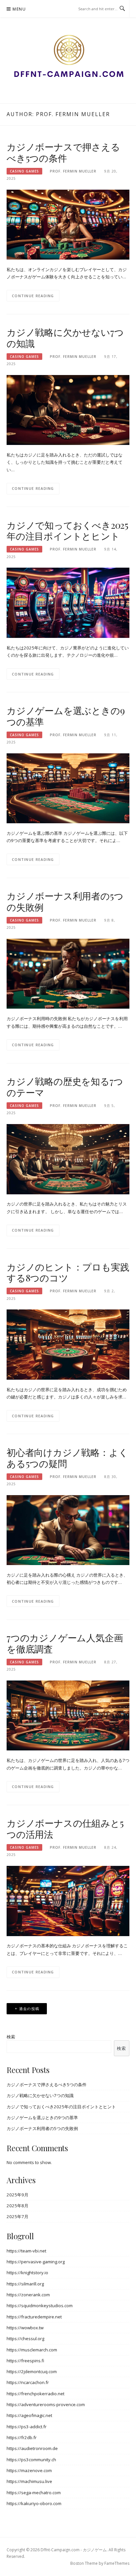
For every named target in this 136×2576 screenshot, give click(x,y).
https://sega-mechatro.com (34, 2493)
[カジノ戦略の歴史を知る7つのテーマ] (68, 1159)
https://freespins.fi (25, 2361)
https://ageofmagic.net (29, 2415)
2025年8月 (17, 2206)
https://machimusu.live (29, 2481)
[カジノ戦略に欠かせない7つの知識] (68, 410)
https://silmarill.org (25, 2284)
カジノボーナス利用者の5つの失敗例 (65, 901)
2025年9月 (17, 2195)
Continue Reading (33, 296)
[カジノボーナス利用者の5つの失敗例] (68, 973)
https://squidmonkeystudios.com (40, 2306)
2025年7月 (17, 2216)
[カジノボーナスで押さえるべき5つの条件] (68, 224)
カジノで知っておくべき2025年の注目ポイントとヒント (68, 531)
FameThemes (117, 2563)
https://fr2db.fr (22, 2437)
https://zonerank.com (28, 2295)
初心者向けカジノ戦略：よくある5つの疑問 (67, 1458)
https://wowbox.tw (25, 2328)
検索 (11, 2037)
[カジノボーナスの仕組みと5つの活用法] (68, 1901)
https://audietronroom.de (32, 2448)
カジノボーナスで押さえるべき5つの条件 (63, 152)
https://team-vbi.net (26, 2251)
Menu (19, 9)
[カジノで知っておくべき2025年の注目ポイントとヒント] (68, 602)
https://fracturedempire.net (34, 2317)
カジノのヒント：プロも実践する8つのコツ (68, 1272)
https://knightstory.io (27, 2273)
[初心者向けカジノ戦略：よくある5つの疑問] (68, 1529)
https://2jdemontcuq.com (32, 2372)
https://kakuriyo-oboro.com (34, 2503)
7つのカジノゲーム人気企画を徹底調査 (65, 1643)
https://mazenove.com (29, 2470)
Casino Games (24, 171)
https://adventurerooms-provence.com (46, 2404)
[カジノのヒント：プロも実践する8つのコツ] (68, 1344)
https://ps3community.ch (31, 2460)
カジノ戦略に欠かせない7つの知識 (65, 338)
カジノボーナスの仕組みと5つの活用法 (65, 1828)
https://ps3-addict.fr (27, 2427)
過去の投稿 (29, 2009)
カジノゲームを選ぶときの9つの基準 (66, 716)
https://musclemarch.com (32, 2350)
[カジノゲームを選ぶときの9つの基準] (68, 788)
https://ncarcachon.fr (28, 2382)
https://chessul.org (25, 2339)
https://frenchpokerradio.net (35, 2394)
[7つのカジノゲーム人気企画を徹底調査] (68, 1715)
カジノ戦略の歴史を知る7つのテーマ (65, 1087)
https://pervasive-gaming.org (36, 2262)
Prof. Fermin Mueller (73, 171)
